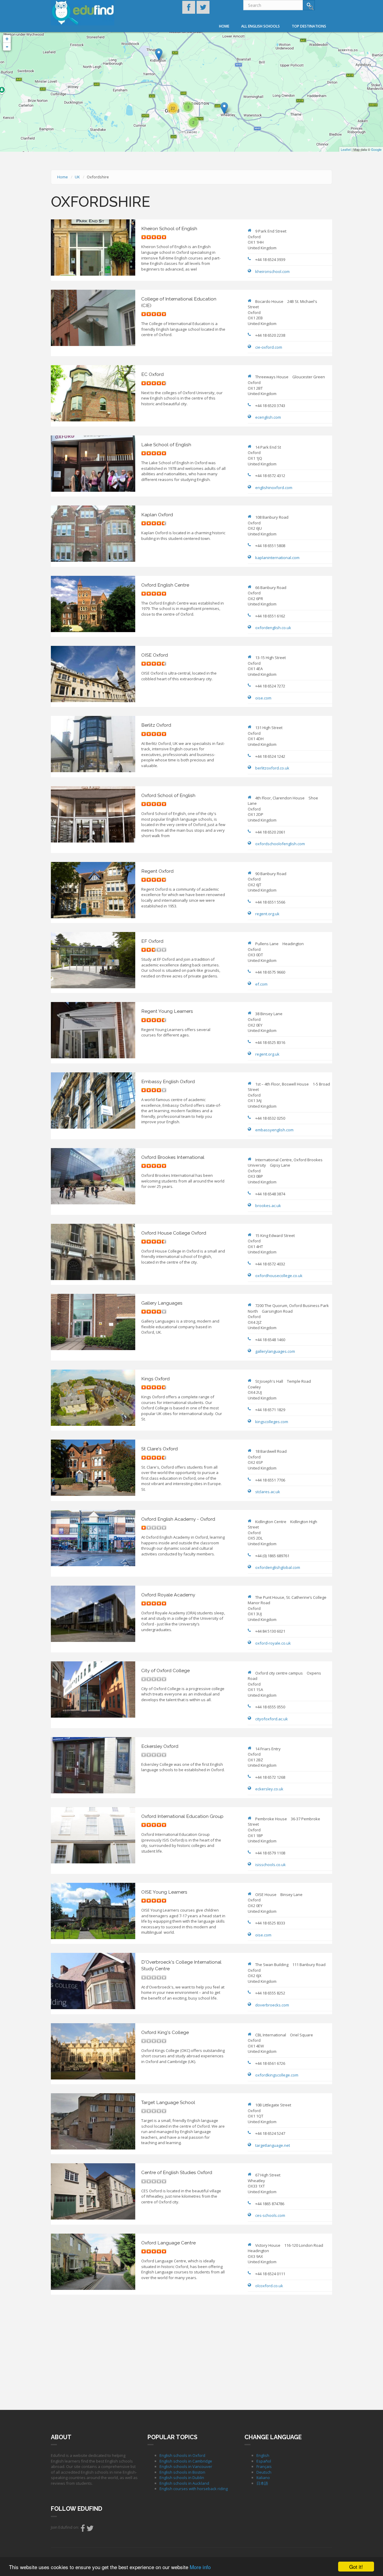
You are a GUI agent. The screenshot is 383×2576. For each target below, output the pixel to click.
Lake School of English (166, 445)
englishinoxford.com (274, 488)
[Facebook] (83, 2530)
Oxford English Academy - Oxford (178, 1519)
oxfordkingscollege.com (277, 2075)
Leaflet (346, 149)
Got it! (356, 2567)
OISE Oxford (155, 655)
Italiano (263, 2478)
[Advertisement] (191, 2352)
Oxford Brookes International (173, 1157)
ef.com (261, 984)
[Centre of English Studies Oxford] (224, 108)
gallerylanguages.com (275, 1351)
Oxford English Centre (165, 585)
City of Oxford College (165, 1670)
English (263, 2455)
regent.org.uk (267, 914)
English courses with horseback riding (194, 2489)
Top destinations (309, 26)
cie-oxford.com (269, 347)
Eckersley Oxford (160, 1746)
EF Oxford (152, 941)
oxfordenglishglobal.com (278, 1567)
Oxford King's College (165, 2032)
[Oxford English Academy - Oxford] (159, 54)
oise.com (263, 698)
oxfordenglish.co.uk (273, 628)
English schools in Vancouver (186, 2466)
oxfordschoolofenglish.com (280, 844)
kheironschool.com (272, 271)
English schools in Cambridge (186, 2461)
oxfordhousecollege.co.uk (279, 1276)
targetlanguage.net (273, 2145)
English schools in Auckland (184, 2483)
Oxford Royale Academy (168, 1595)
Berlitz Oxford (156, 725)
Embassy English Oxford (168, 1081)
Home (224, 26)
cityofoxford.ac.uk (272, 1719)
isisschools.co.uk (270, 1865)
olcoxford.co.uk (269, 2286)
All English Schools (260, 26)
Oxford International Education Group (182, 1816)
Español (264, 2461)
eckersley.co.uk (269, 1789)
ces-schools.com (270, 2215)
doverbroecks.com (272, 2005)
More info (200, 2567)
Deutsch (264, 2472)
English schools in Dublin (182, 2478)
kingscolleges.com (272, 1422)
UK (77, 177)
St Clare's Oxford (159, 1449)
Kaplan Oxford (157, 515)
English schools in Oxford (182, 2455)
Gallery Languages (162, 1303)
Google (376, 149)
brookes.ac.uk (268, 1206)
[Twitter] (90, 2530)
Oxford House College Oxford (174, 1233)
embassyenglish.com (274, 1130)
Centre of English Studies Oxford (177, 2172)
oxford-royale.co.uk (273, 1643)
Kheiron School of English (169, 229)
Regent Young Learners (167, 1011)
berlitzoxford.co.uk (272, 768)
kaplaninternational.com (277, 558)
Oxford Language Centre (168, 2243)
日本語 (262, 2483)
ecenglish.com (268, 417)
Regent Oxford (157, 871)
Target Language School (168, 2102)
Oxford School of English (168, 795)
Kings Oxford (155, 1379)
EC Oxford (152, 374)
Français (264, 2466)
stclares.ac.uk (268, 1492)
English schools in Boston (182, 2472)
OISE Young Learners (164, 1892)
